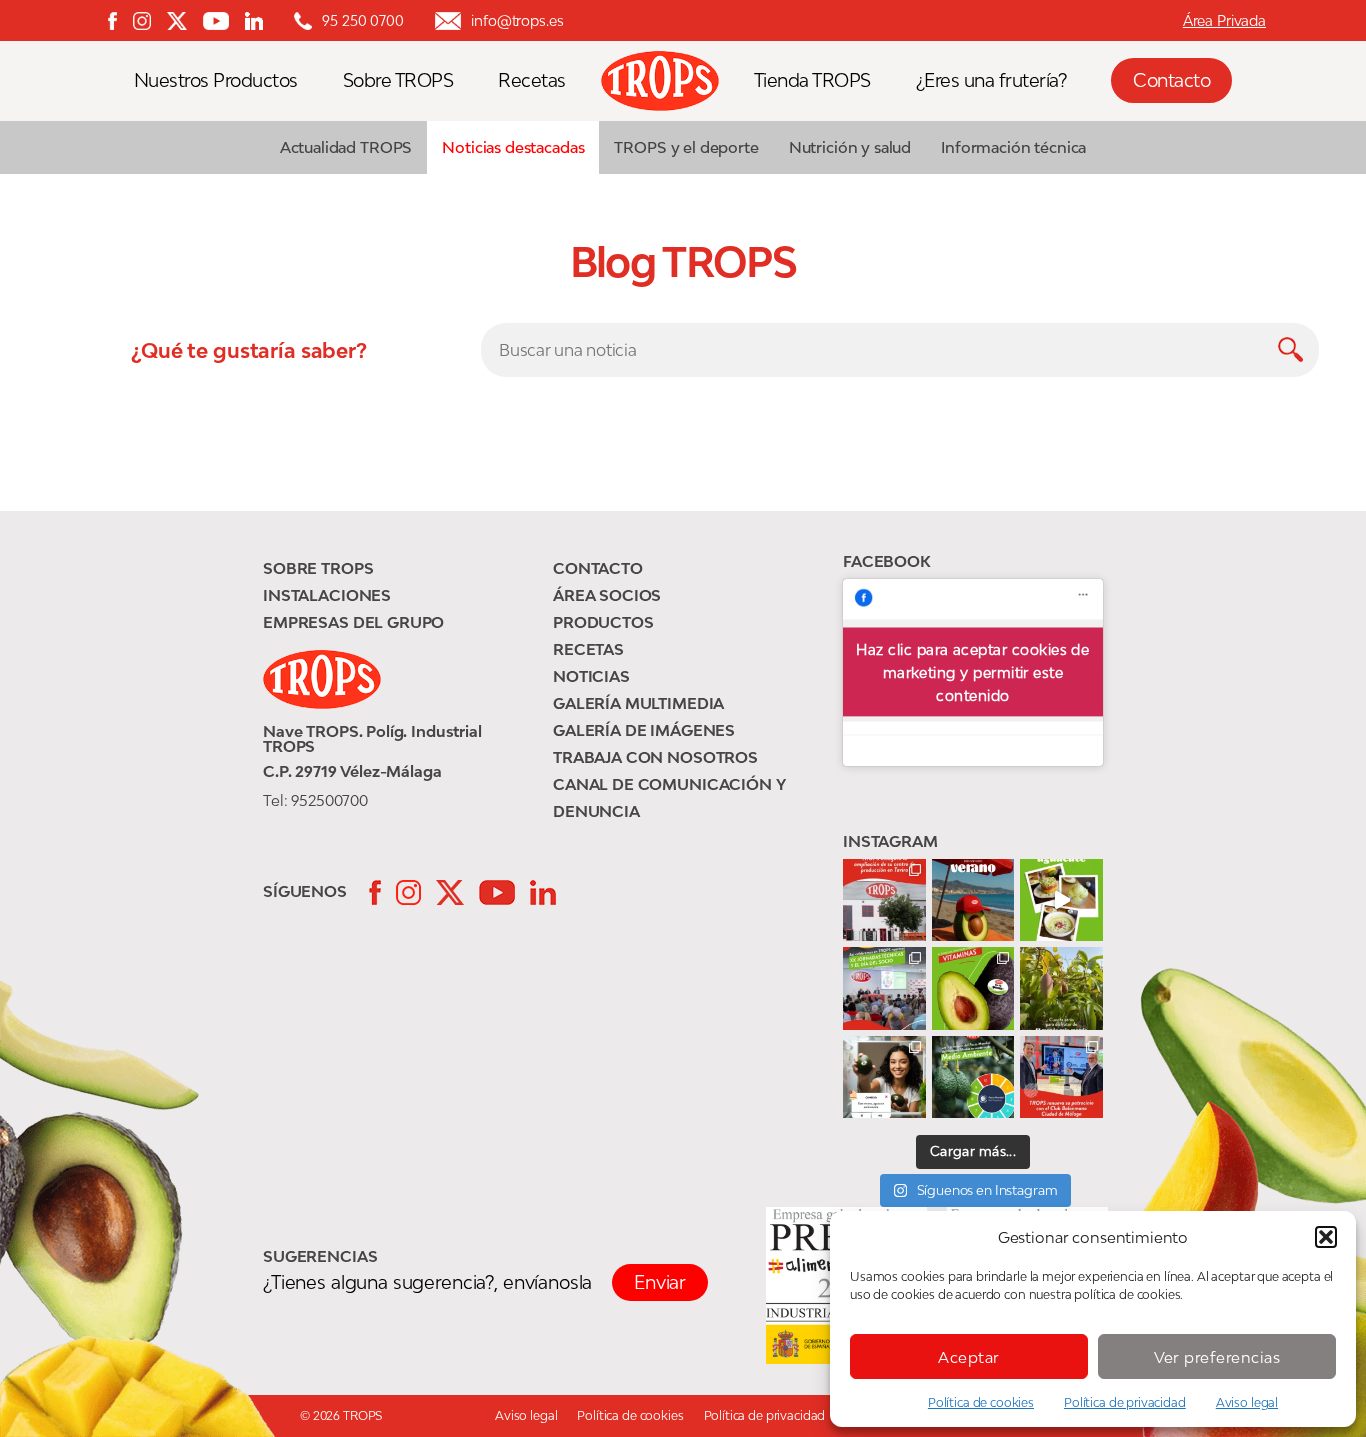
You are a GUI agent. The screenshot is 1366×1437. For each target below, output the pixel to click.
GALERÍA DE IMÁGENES (644, 730)
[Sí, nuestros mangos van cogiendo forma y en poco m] (1061, 988)
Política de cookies (981, 1402)
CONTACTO (598, 568)
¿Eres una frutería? (991, 80)
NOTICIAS (591, 676)
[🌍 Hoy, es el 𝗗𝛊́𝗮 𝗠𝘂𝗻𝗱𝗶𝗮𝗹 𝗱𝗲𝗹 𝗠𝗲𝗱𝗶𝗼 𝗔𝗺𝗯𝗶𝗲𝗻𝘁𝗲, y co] (973, 1077)
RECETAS (588, 649)
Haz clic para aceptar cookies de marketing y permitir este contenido (972, 672)
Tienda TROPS (812, 80)
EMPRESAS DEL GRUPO (353, 622)
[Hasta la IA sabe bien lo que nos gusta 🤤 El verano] (973, 900)
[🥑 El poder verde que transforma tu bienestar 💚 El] (973, 988)
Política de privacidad (1125, 1402)
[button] (1326, 1237)
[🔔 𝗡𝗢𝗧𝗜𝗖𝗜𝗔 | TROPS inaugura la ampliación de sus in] (884, 900)
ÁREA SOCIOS (607, 595)
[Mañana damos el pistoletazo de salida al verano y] (1061, 900)
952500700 (329, 800)
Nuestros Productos (216, 80)
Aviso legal (1247, 1402)
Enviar (660, 1282)
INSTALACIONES (327, 595)
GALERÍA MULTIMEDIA (638, 703)
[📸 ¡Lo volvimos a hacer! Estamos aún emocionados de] (884, 988)
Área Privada (1224, 20)
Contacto (1171, 80)
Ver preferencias (1217, 1357)
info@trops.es (517, 20)
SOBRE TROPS (318, 568)
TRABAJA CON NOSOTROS (655, 757)
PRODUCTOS (603, 622)
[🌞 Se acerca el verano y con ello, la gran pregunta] (884, 1077)
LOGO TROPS (670, 81)
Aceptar (969, 1357)
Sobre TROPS (398, 80)
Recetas (532, 80)
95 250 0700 (362, 20)
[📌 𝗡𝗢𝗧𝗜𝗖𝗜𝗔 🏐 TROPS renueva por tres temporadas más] (1061, 1077)
